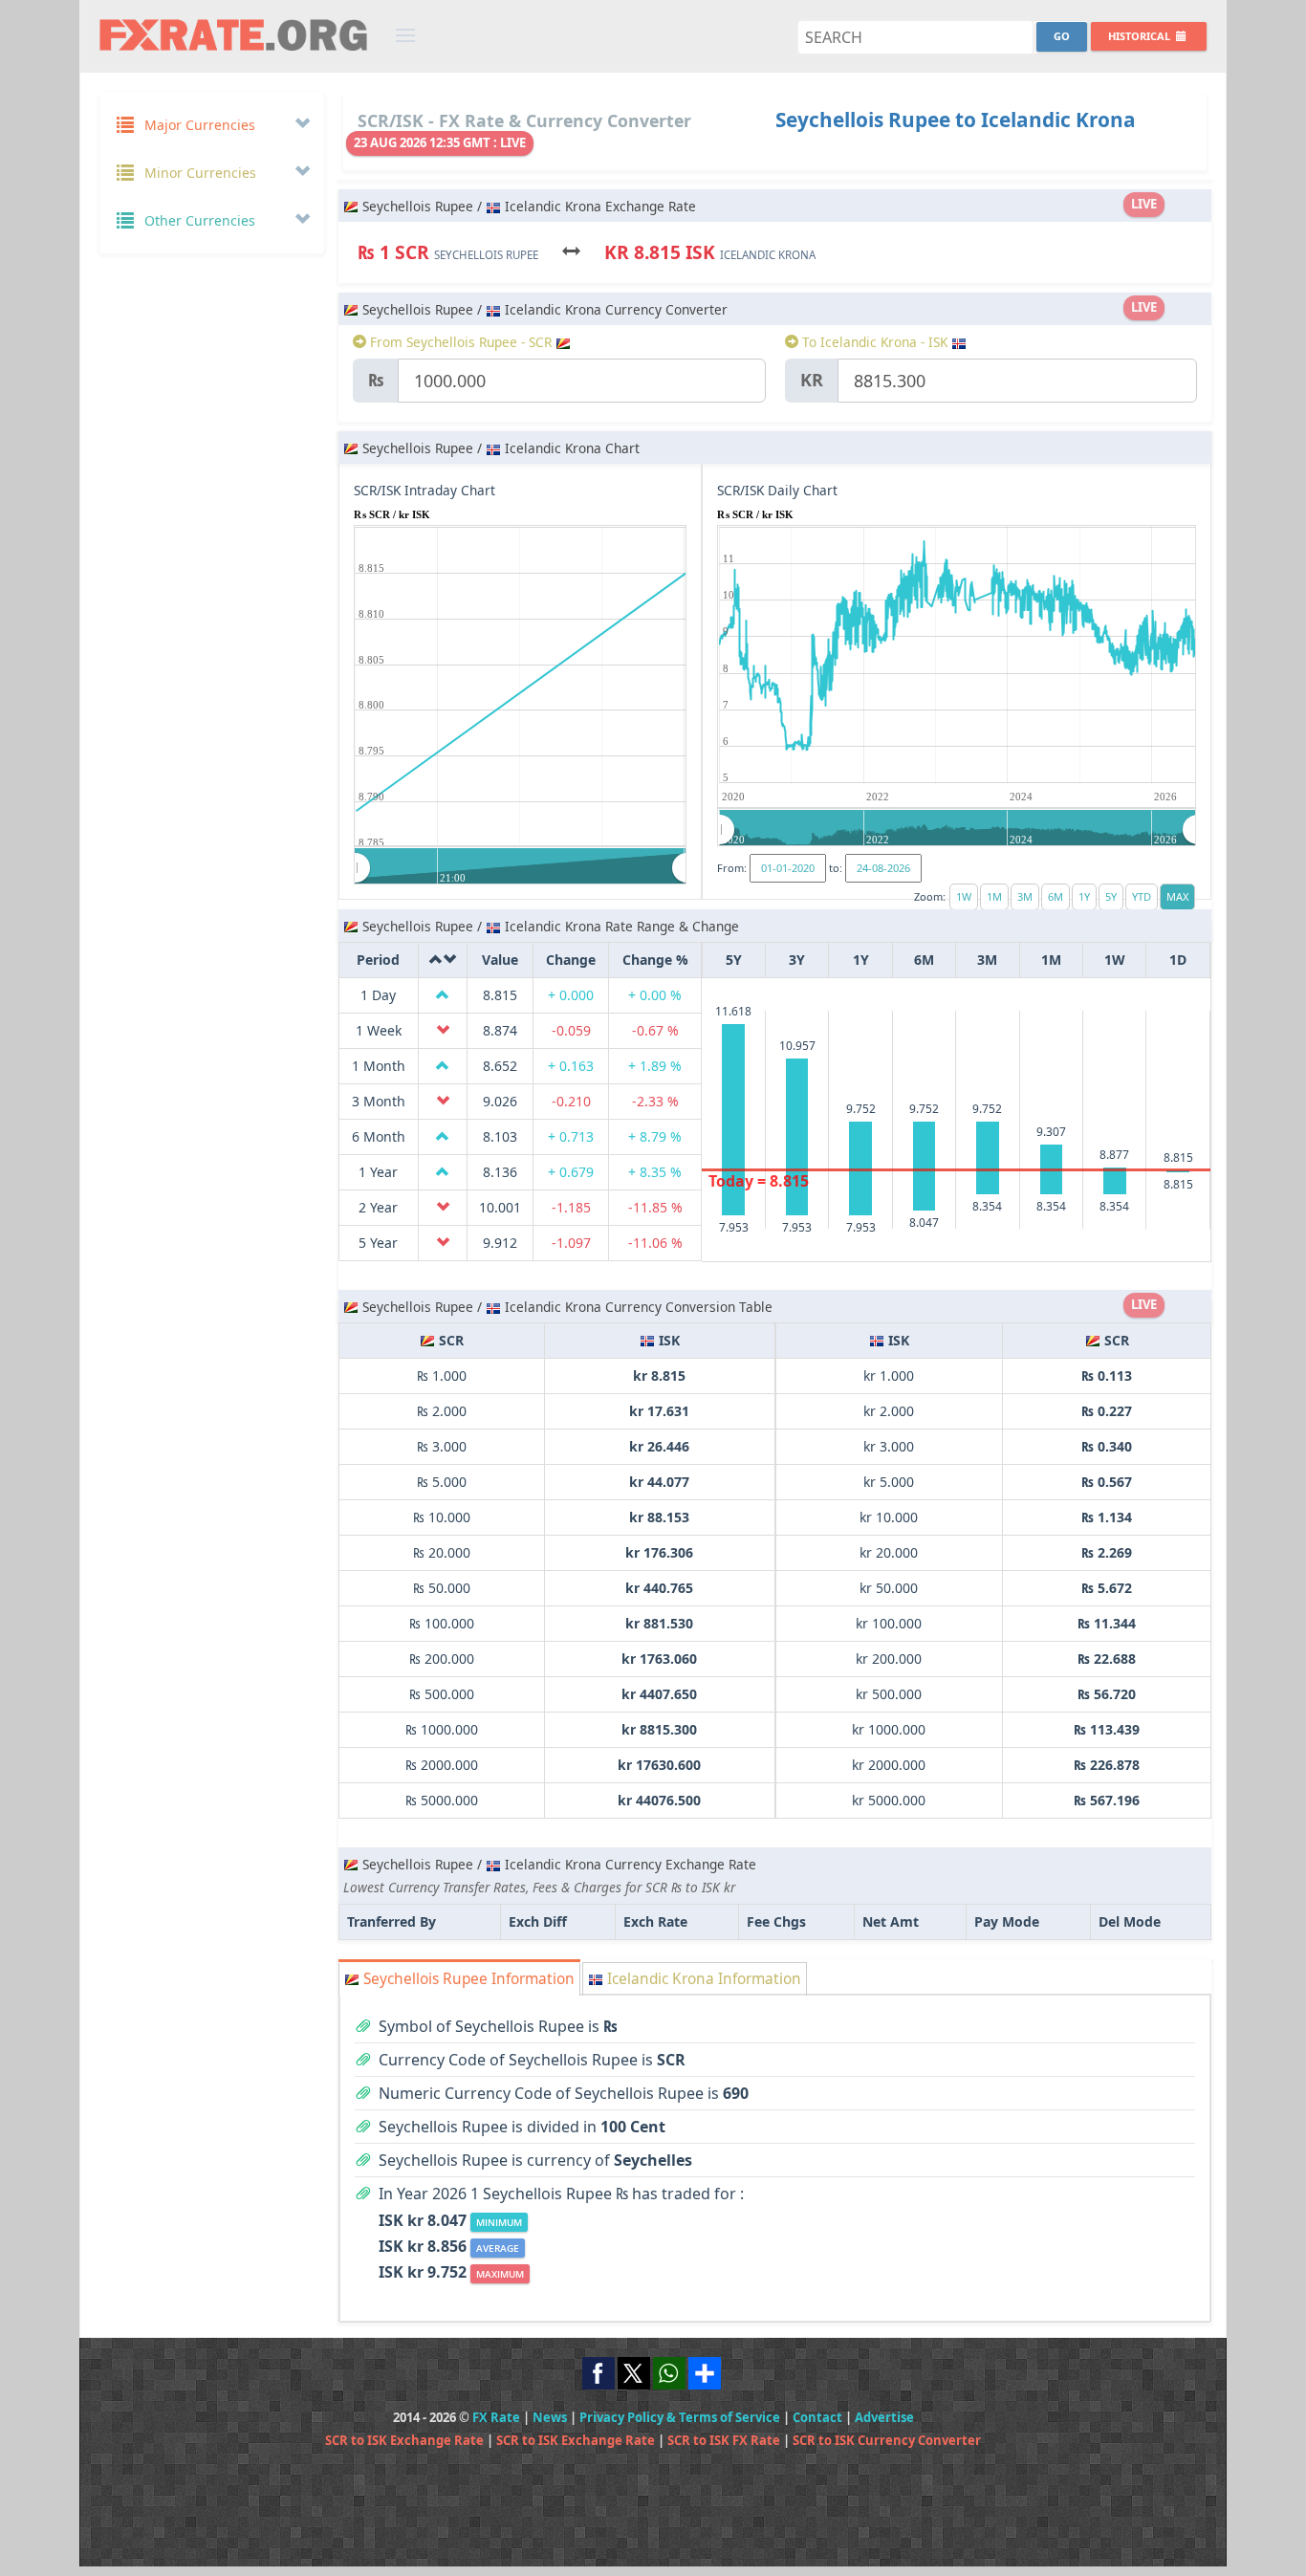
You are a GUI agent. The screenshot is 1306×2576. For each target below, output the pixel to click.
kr (812, 380)
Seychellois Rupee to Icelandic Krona (956, 120)
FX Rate (496, 2417)
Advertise (884, 2417)
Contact (817, 2417)
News (550, 2417)
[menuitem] (521, 867)
